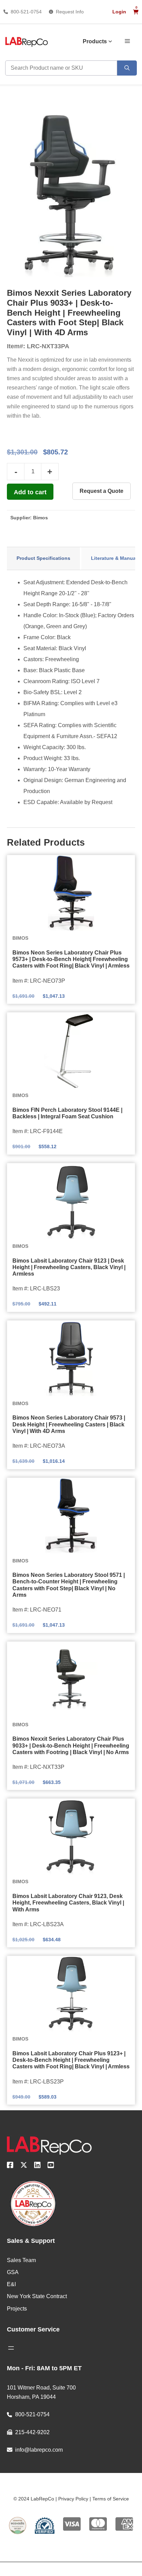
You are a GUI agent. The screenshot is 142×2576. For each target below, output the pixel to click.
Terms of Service (111, 2499)
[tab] (43, 558)
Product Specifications (43, 558)
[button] (127, 41)
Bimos (40, 518)
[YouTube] (51, 2166)
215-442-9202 (32, 2432)
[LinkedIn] (37, 2166)
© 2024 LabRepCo (34, 2499)
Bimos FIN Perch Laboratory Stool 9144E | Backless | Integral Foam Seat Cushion (67, 1113)
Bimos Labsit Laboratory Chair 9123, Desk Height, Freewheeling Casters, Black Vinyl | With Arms (68, 1903)
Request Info (70, 12)
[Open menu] (11, 2348)
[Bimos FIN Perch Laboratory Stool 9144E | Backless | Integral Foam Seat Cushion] (71, 1050)
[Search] (127, 68)
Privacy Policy (73, 2499)
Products (95, 41)
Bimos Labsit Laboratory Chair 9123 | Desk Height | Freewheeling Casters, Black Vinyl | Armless (69, 1267)
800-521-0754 (26, 12)
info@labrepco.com (39, 2450)
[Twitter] (24, 2166)
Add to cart (30, 492)
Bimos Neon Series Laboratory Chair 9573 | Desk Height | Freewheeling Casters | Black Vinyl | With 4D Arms (69, 1424)
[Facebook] (10, 2166)
